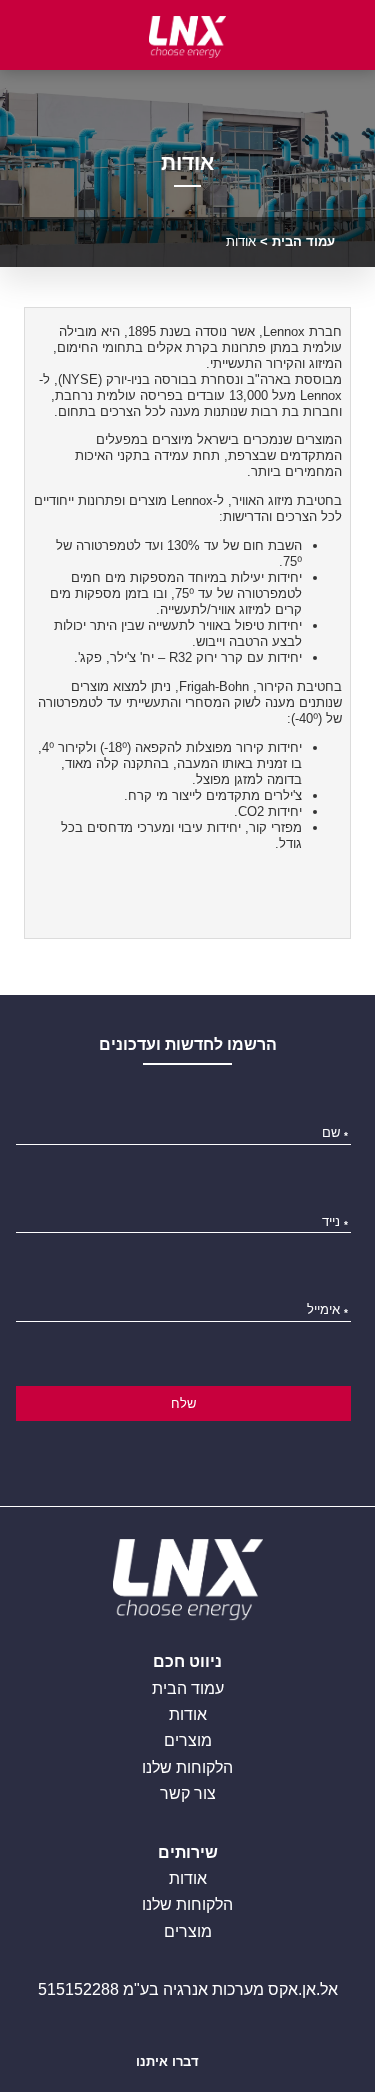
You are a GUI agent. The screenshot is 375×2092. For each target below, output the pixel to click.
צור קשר (188, 1793)
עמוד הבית (303, 241)
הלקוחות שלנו (187, 1767)
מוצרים (188, 1740)
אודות (188, 1714)
